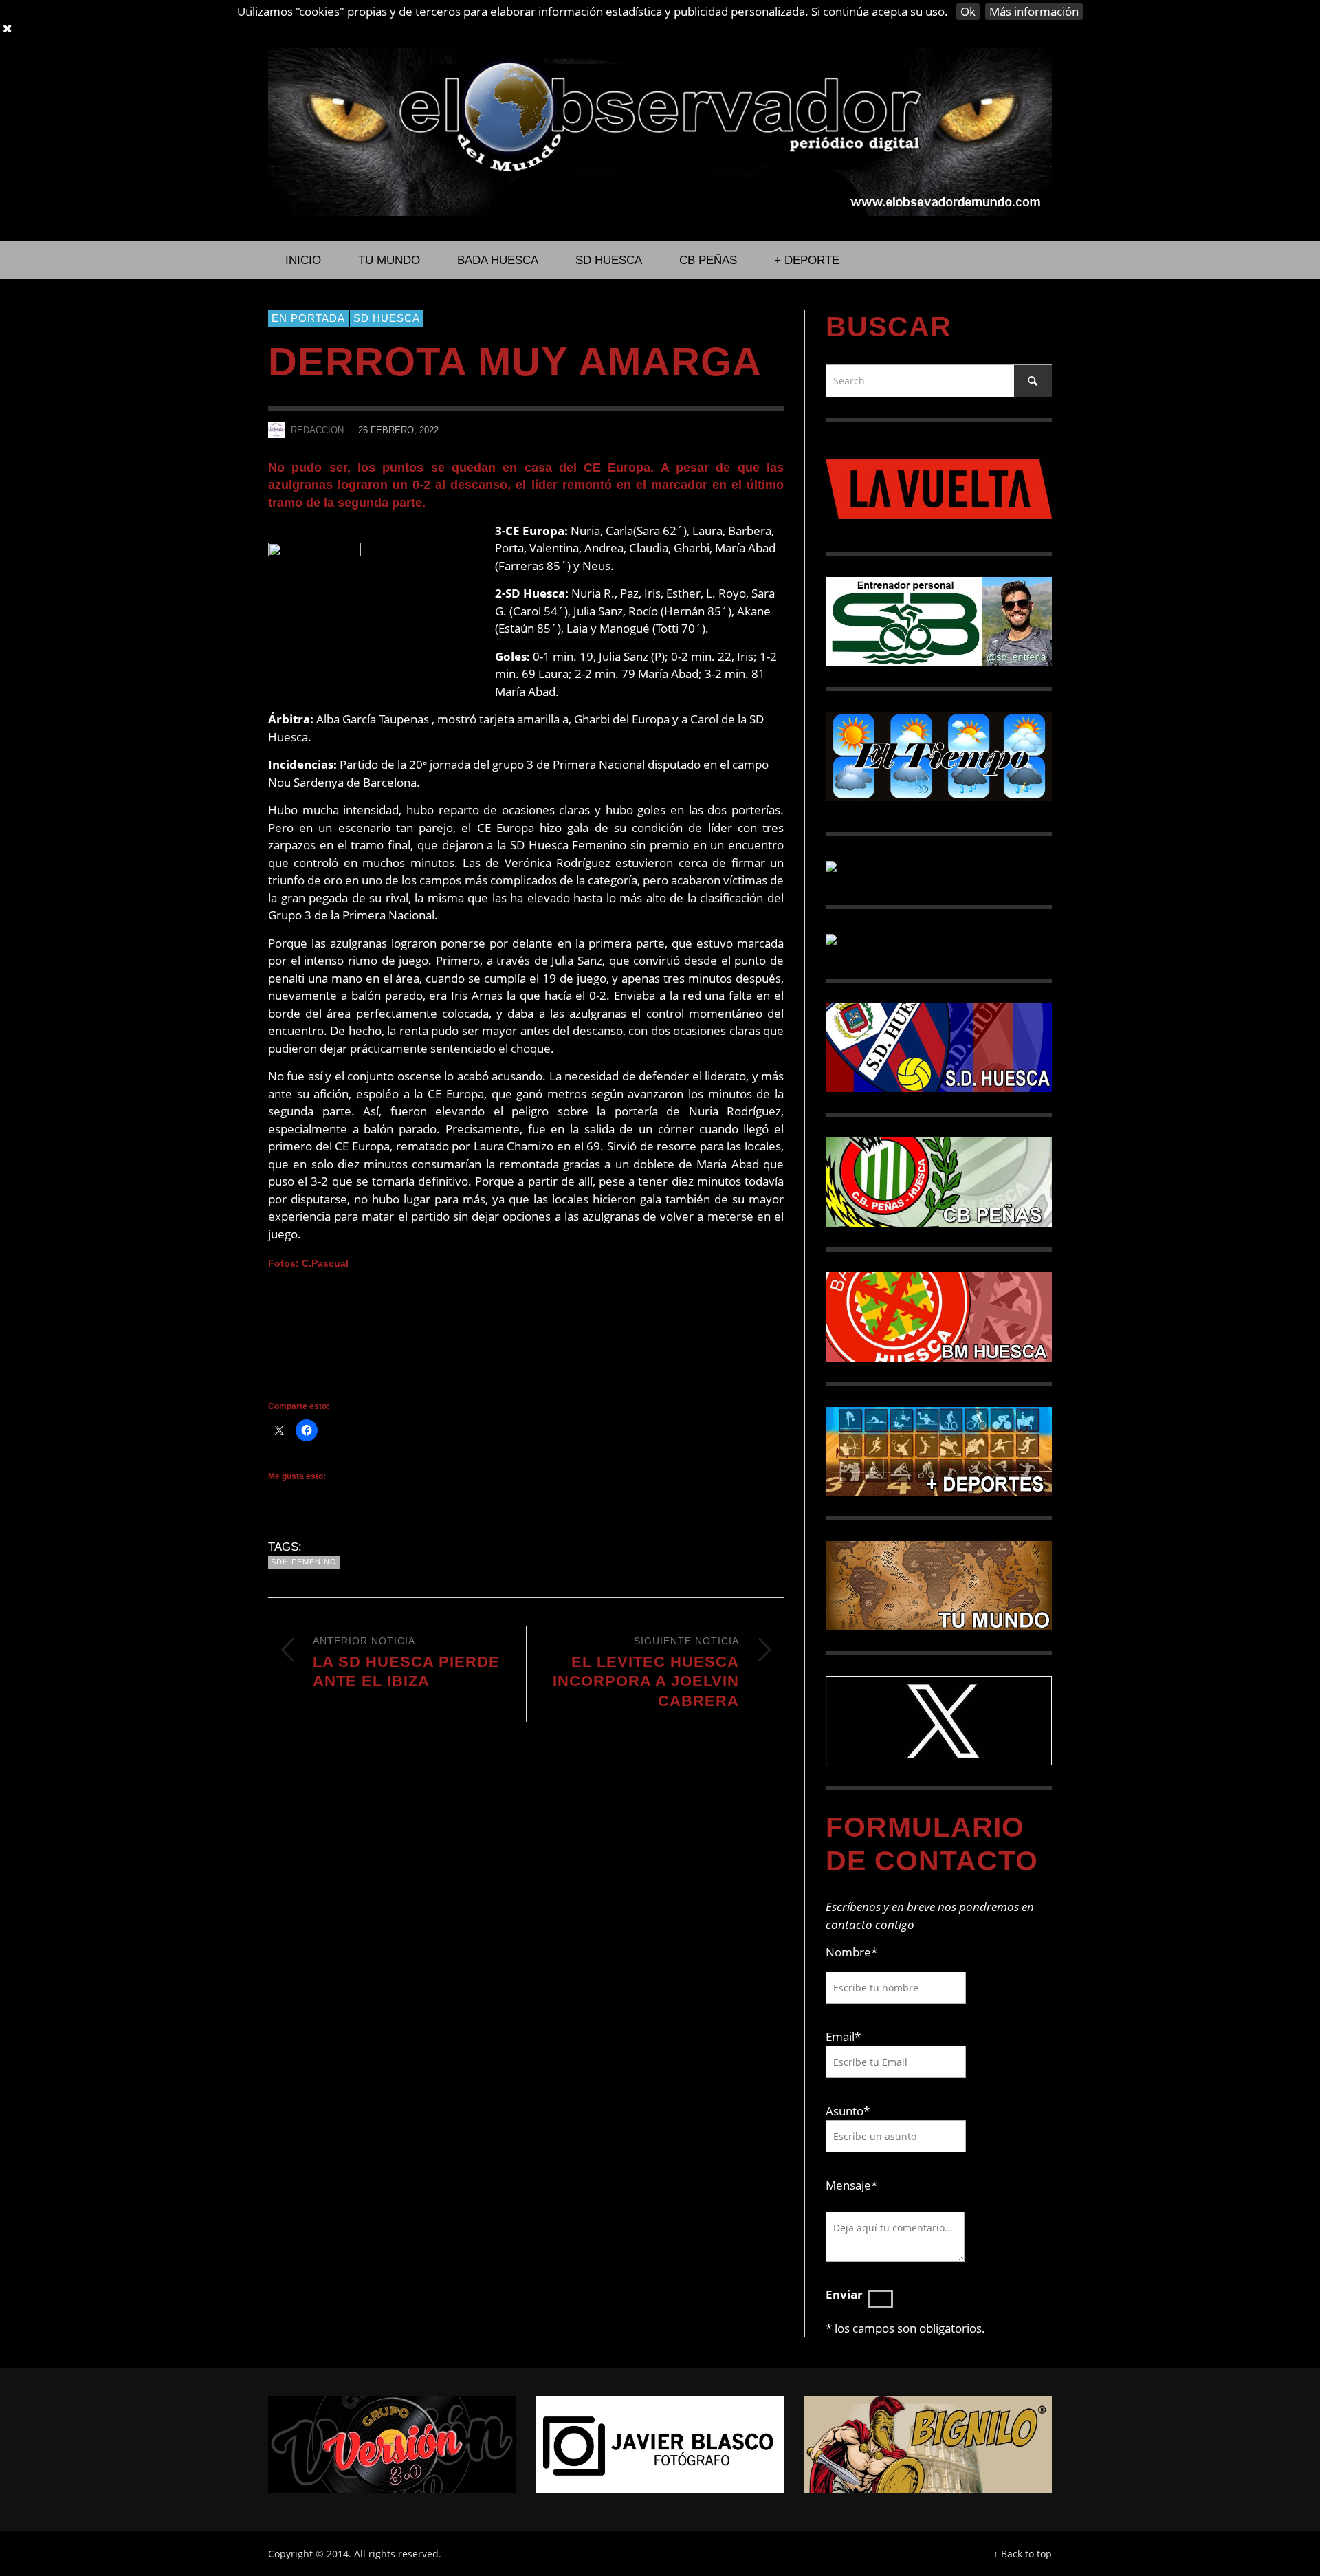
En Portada (308, 318)
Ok (968, 11)
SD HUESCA (387, 318)
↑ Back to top (1023, 2554)
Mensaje (851, 2185)
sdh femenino (304, 1562)
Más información (1034, 11)
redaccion (317, 430)
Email (840, 2037)
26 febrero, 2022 (398, 430)
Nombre (851, 1952)
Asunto (848, 2111)
